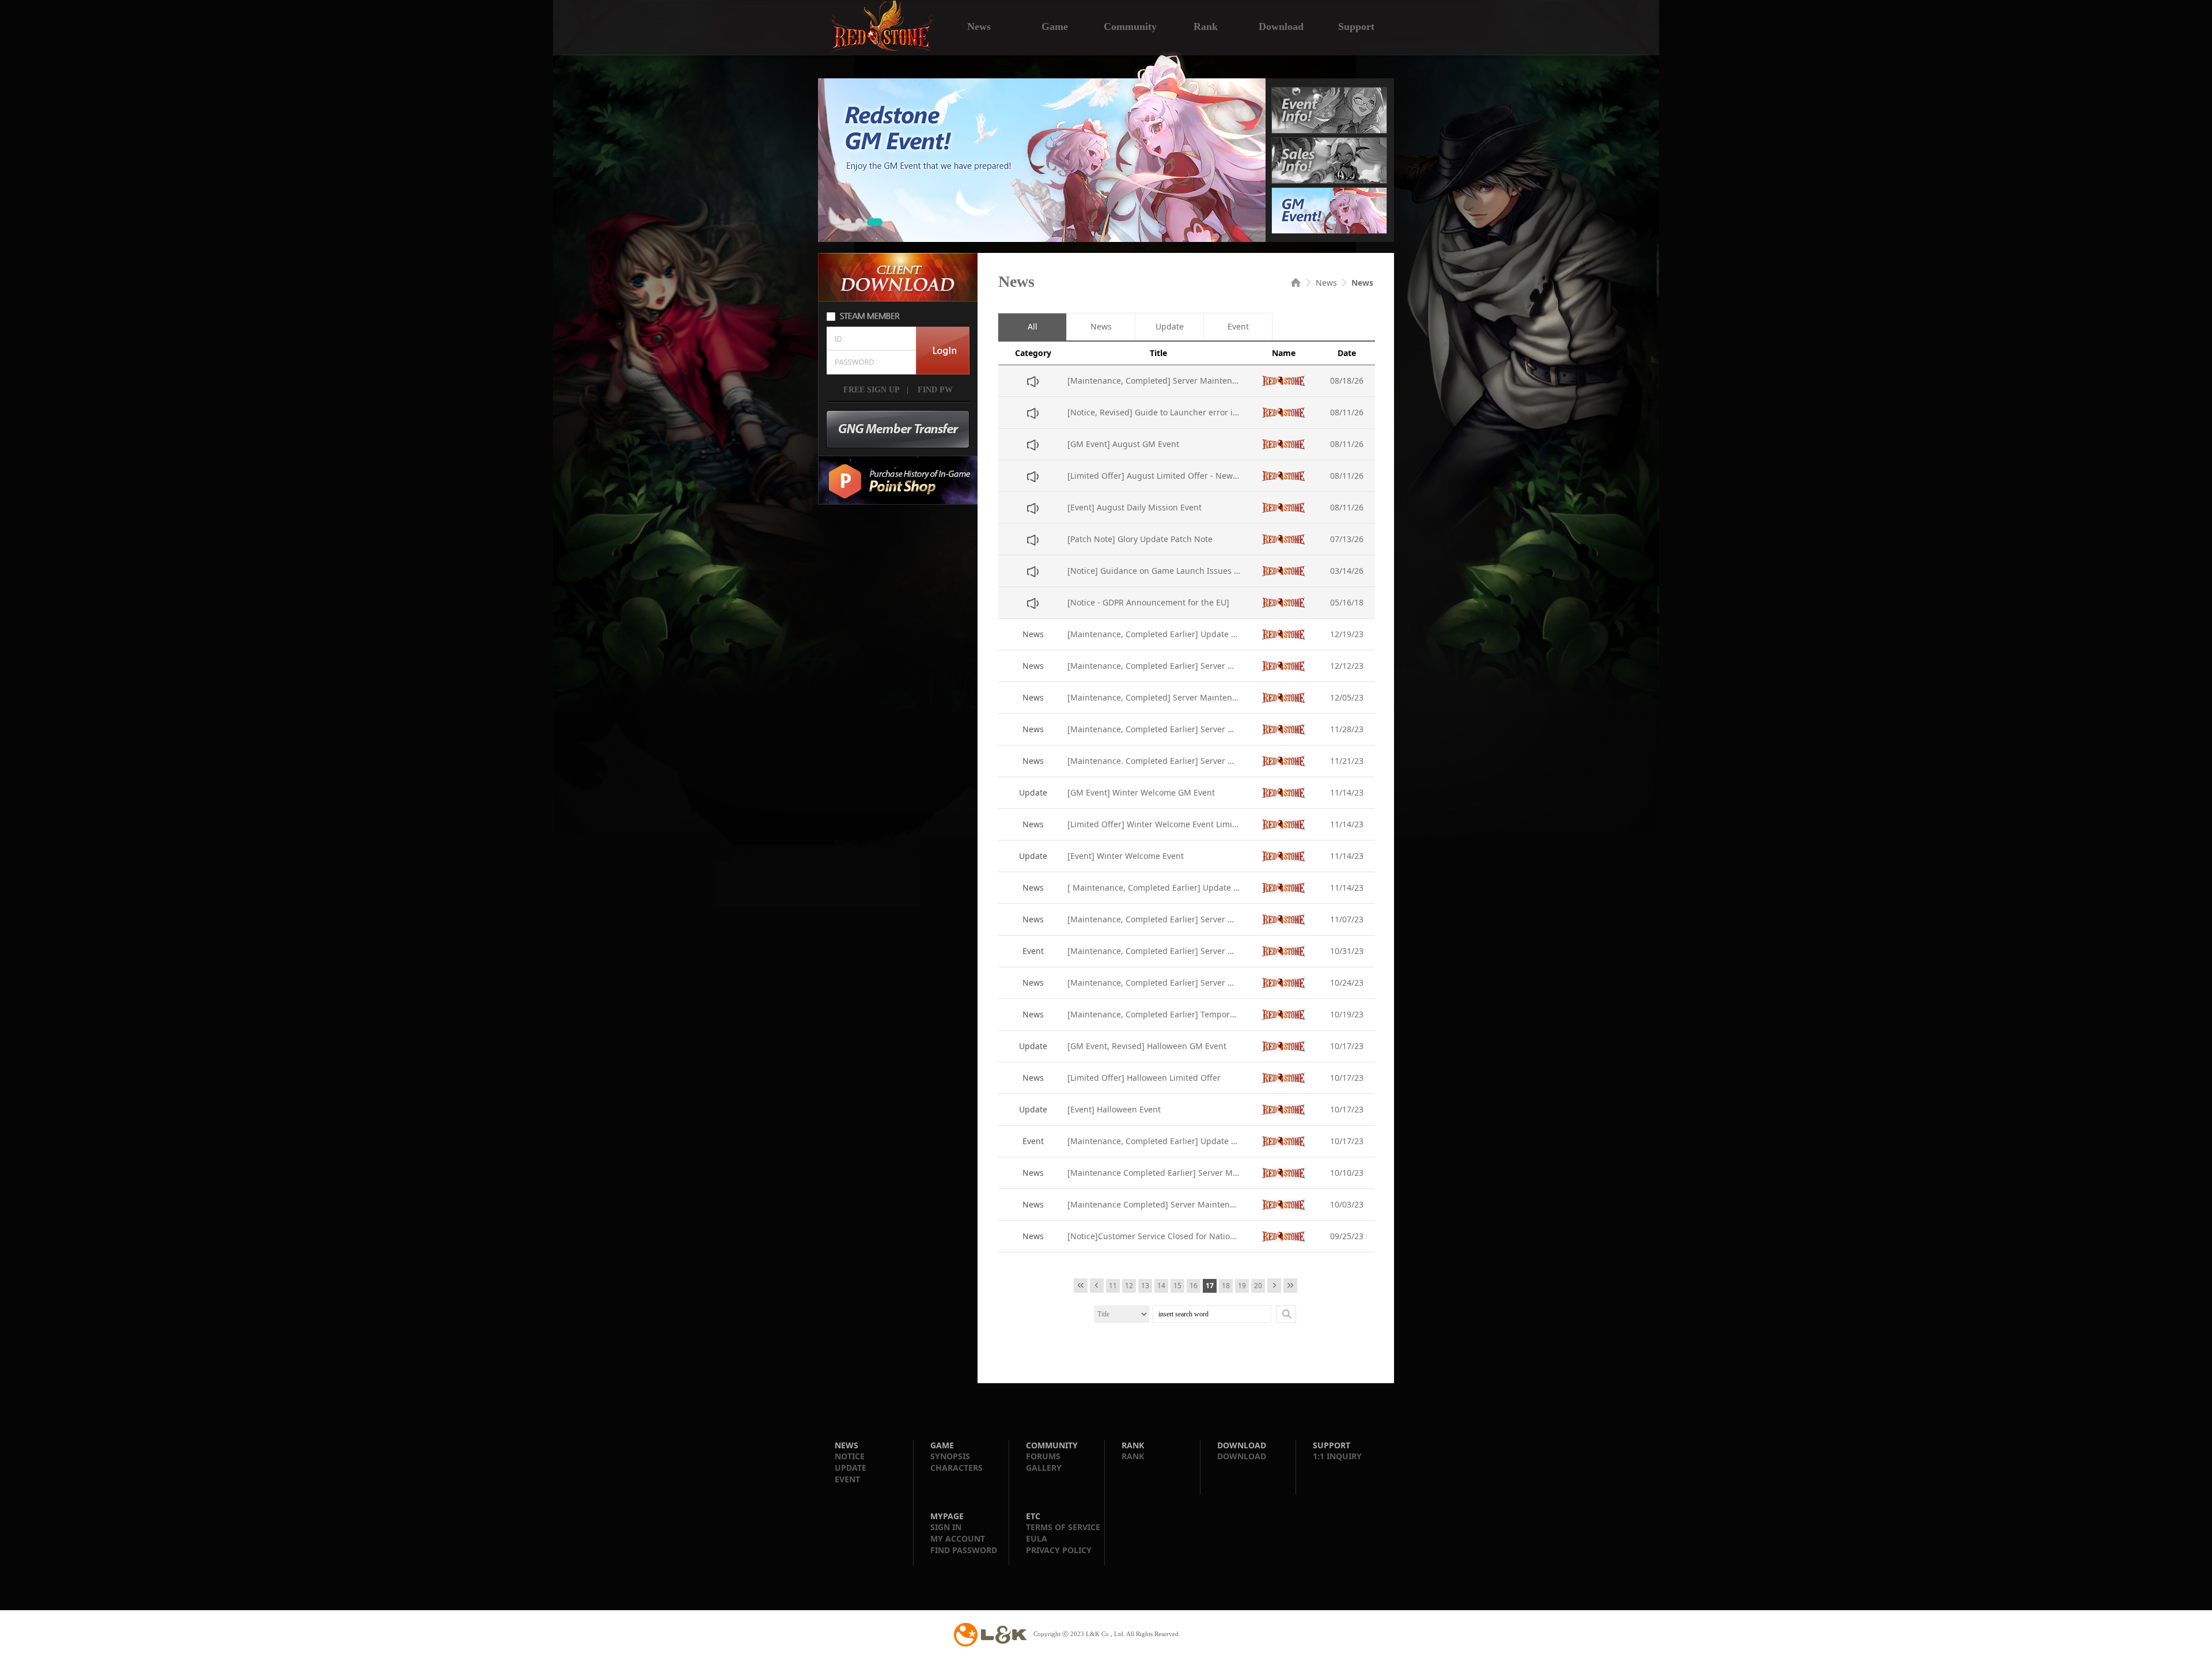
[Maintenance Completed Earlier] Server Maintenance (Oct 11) (1154, 1173)
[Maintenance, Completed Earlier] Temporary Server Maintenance (1154, 1014)
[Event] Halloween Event (1114, 1109)
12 (1129, 1286)
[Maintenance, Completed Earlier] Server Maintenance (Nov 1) (1154, 951)
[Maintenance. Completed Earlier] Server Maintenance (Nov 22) (1154, 761)
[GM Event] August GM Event (1123, 444)
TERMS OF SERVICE (1063, 1527)
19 (1242, 1286)
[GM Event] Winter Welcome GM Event (1141, 792)
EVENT (847, 1479)
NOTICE (850, 1456)
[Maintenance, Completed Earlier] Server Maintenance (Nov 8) (1154, 919)
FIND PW (934, 390)
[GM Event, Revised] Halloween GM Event (1147, 1046)
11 (1113, 1286)
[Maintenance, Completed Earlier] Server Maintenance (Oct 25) (1154, 983)
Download (1281, 25)
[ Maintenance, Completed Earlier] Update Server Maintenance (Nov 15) (1154, 887)
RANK (1133, 1456)
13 (1145, 1286)
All (1033, 327)
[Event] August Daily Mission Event (1135, 507)
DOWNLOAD (1242, 1456)
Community (1130, 25)
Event (1238, 327)
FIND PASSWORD (964, 1550)
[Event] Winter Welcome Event (1126, 856)
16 (1194, 1286)
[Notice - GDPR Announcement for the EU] (1148, 602)
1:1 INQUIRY (1337, 1456)
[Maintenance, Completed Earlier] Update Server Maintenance (1154, 634)
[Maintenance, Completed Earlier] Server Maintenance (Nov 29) (1154, 729)
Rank (1206, 25)
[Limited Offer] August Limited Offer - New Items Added (1154, 476)
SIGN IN (946, 1527)
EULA (1037, 1538)
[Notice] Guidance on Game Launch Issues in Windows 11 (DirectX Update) (1154, 571)
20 (1258, 1286)
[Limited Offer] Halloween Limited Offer (1144, 1078)
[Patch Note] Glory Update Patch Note (1140, 539)
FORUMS (1043, 1456)
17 (1210, 1286)
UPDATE (851, 1468)
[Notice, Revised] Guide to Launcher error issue (1154, 412)
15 (1177, 1286)
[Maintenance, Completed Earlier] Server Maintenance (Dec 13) (1154, 666)
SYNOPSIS (950, 1456)
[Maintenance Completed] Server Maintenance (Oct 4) (1154, 1204)
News (979, 25)
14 (1161, 1286)
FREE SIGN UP (872, 390)
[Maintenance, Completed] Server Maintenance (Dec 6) (1154, 697)
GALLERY (1044, 1468)
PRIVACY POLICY (1059, 1550)
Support (1356, 25)
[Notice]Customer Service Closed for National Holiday (1154, 1236)
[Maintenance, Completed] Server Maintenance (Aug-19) (1154, 381)
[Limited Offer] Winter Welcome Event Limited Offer (1154, 824)
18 (1226, 1286)
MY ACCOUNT (958, 1538)
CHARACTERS (957, 1468)
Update (1170, 327)
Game (1055, 25)
